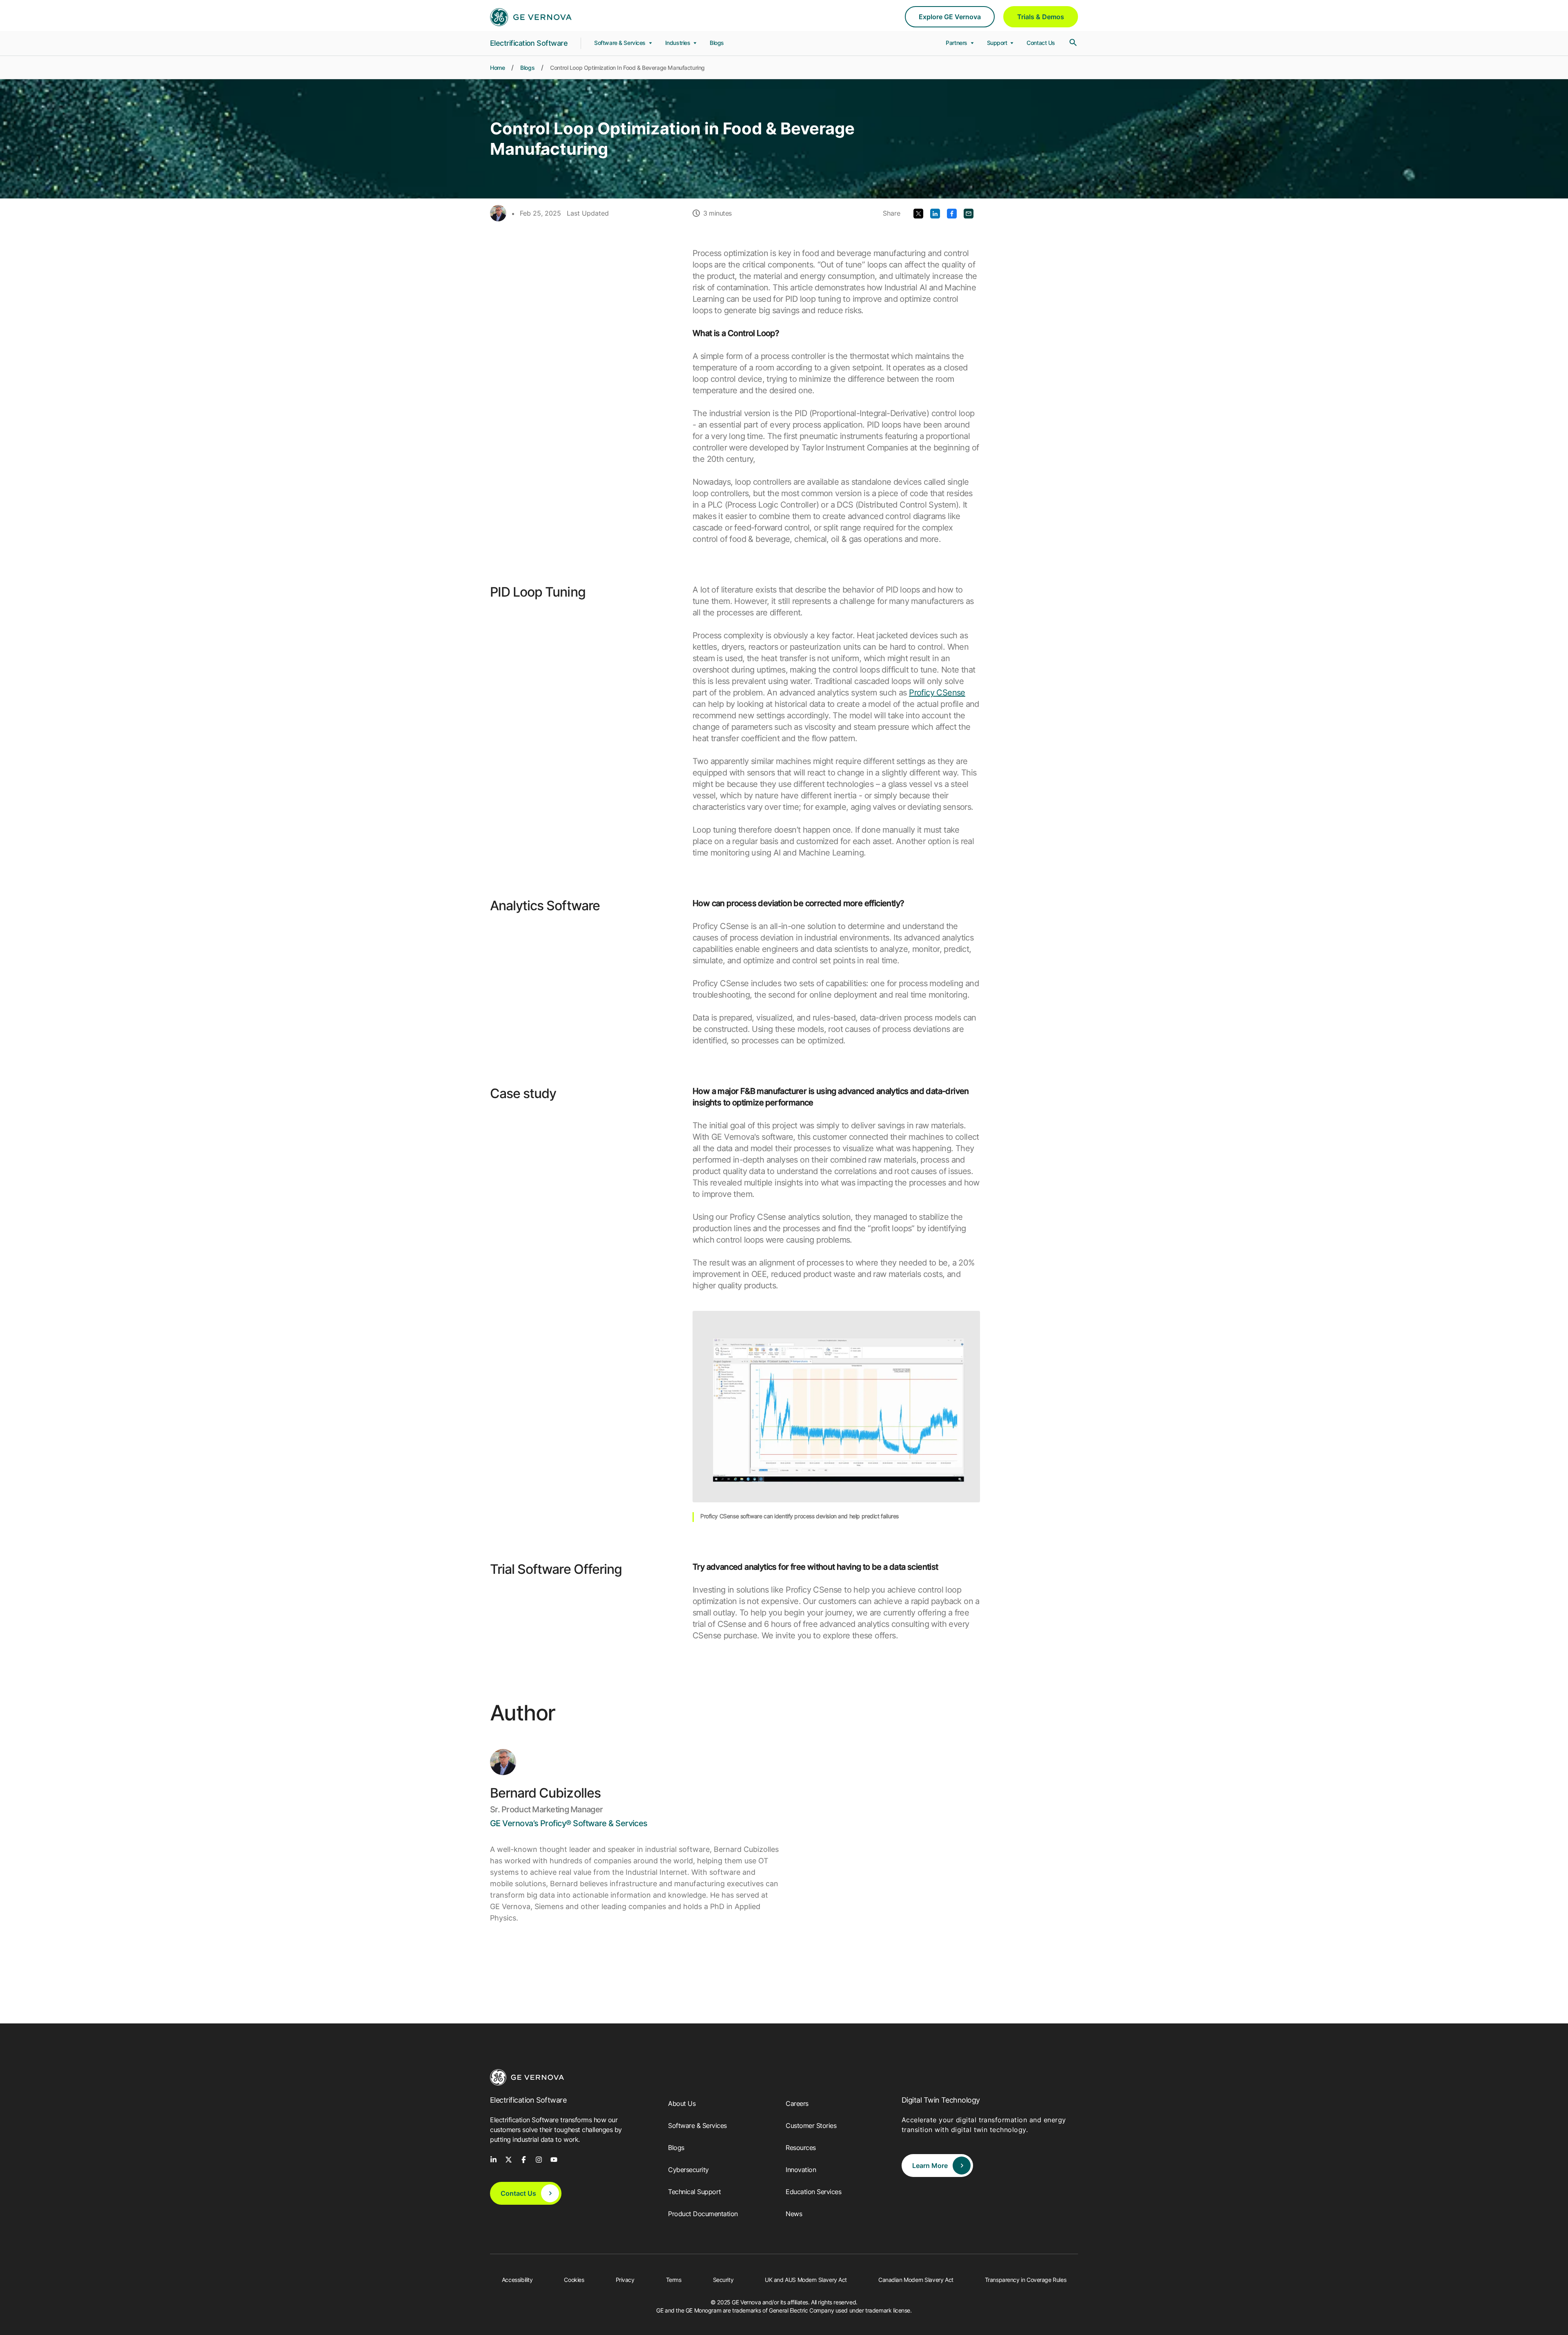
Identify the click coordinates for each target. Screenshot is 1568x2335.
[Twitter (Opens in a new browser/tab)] (918, 213)
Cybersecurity (688, 2170)
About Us (682, 2103)
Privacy (625, 2280)
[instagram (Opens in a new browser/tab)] (539, 2159)
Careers (797, 2103)
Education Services (813, 2192)
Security (723, 2280)
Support (998, 43)
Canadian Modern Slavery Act (916, 2280)
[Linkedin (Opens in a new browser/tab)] (935, 213)
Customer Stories (811, 2126)
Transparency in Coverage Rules (1026, 2280)
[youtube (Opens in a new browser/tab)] (554, 2159)
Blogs (717, 43)
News (794, 2214)
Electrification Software (529, 43)
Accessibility (517, 2280)
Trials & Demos (1041, 17)
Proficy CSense (937, 693)
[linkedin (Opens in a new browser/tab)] (493, 2159)
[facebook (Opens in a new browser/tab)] (524, 2159)
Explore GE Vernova (950, 17)
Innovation (801, 2170)
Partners (957, 43)
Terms (674, 2280)
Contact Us (1041, 43)
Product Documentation (703, 2214)
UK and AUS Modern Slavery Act (806, 2280)
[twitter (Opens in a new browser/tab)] (509, 2159)
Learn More (930, 2166)
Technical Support (695, 2192)
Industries (678, 43)
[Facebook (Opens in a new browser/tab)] (952, 213)
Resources (801, 2148)
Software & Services (621, 43)
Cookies (574, 2280)
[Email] (969, 213)
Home (497, 68)
